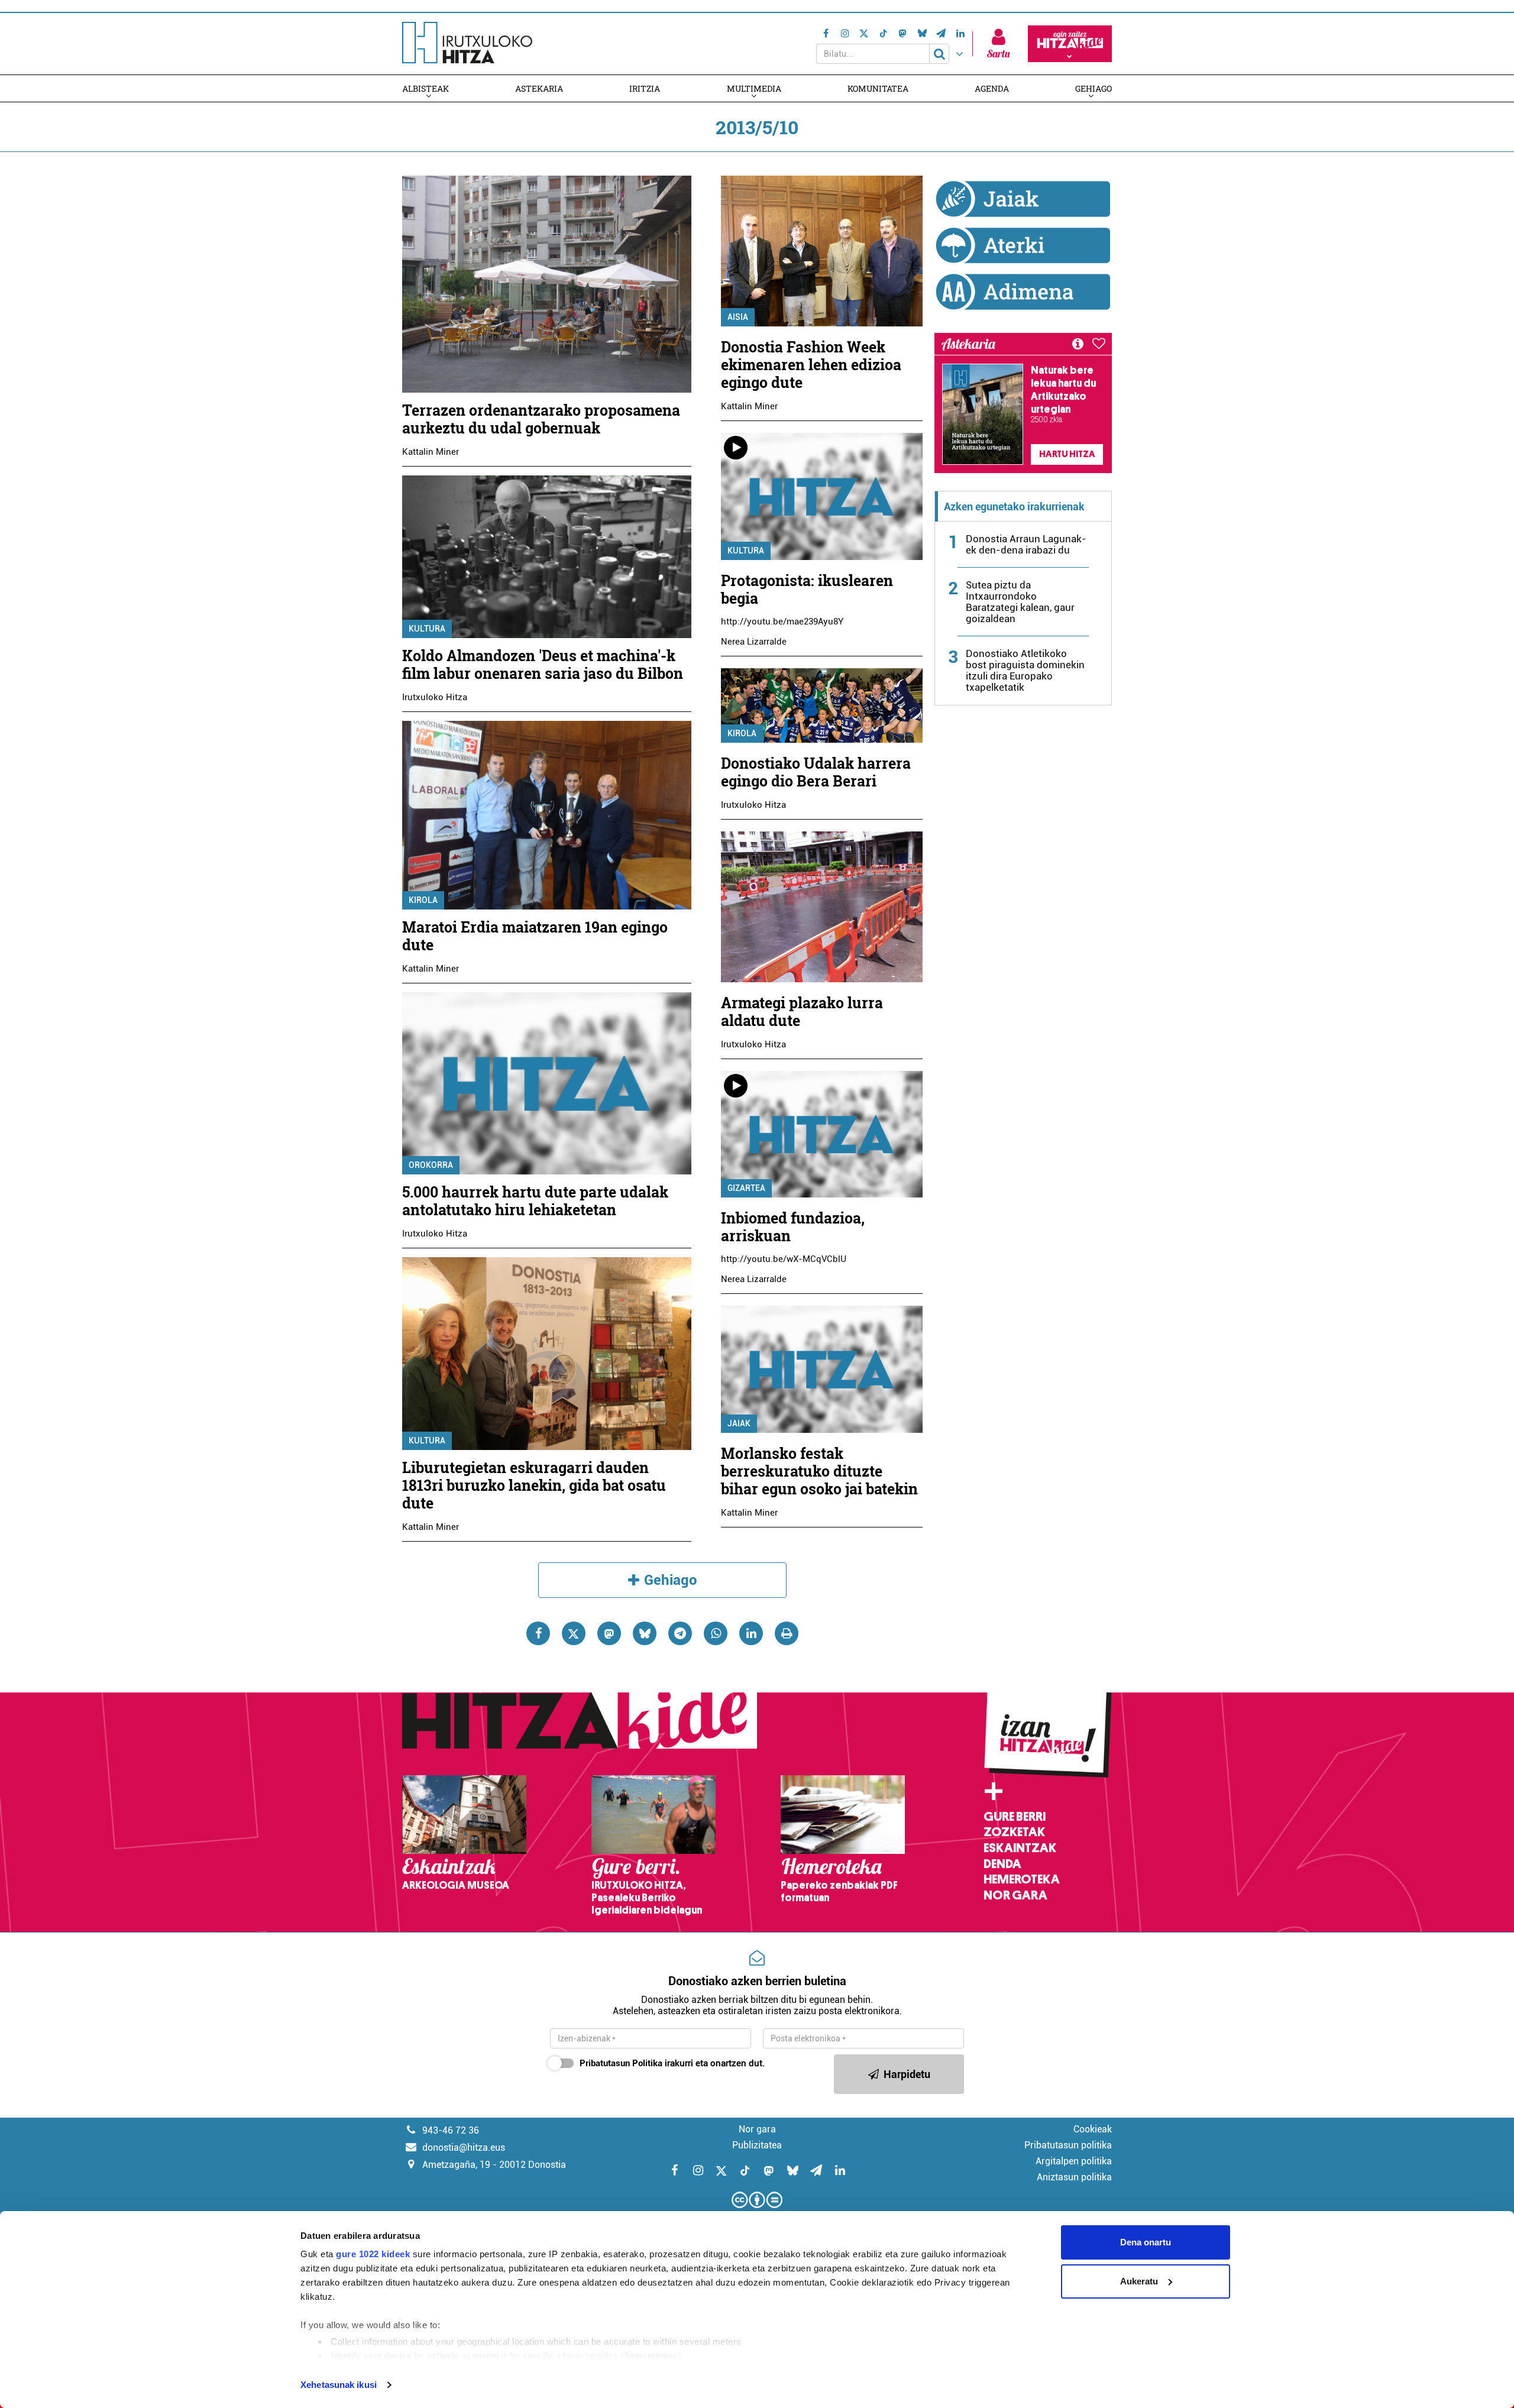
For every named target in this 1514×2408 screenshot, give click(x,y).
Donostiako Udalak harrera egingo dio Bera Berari (816, 772)
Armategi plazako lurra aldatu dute (802, 1012)
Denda (1002, 1864)
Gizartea (746, 1188)
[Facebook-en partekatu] (538, 1633)
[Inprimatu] (787, 1633)
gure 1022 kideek (373, 2254)
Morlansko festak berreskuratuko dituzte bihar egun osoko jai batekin (819, 1471)
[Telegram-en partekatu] (680, 1633)
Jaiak (739, 1423)
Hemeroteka (1022, 1879)
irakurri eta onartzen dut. (672, 2063)
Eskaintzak (1020, 1848)
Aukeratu (1139, 2281)
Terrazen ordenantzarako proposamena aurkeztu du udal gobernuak (541, 419)
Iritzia (645, 88)
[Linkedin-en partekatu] (751, 1633)
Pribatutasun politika (1068, 2145)
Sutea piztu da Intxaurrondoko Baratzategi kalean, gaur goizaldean (1020, 602)
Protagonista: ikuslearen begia (807, 589)
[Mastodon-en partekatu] (609, 1633)
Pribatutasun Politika (621, 2063)
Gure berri (1015, 1817)
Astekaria (539, 88)
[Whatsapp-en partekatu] (716, 1633)
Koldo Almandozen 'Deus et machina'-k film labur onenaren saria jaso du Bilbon (543, 664)
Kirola (423, 900)
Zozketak (1014, 1832)
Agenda (992, 88)
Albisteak (426, 88)
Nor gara (1015, 1895)
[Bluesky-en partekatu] (645, 1633)
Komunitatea (878, 88)
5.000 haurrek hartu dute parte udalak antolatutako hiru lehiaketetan (535, 1201)
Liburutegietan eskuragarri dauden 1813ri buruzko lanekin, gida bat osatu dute (534, 1485)
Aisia (738, 317)
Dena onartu (1146, 2242)
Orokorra (431, 1165)
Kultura (427, 629)
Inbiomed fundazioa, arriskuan (793, 1227)
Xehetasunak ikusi (339, 2385)
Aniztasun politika (1074, 2177)
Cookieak (1093, 2129)
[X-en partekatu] (574, 1633)
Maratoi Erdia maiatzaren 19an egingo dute (535, 936)
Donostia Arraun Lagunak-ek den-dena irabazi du (1026, 544)
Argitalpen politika (1074, 2161)
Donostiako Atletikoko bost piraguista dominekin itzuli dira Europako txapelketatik (1025, 670)
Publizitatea (757, 2145)
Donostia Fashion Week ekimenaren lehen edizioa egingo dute (811, 365)
